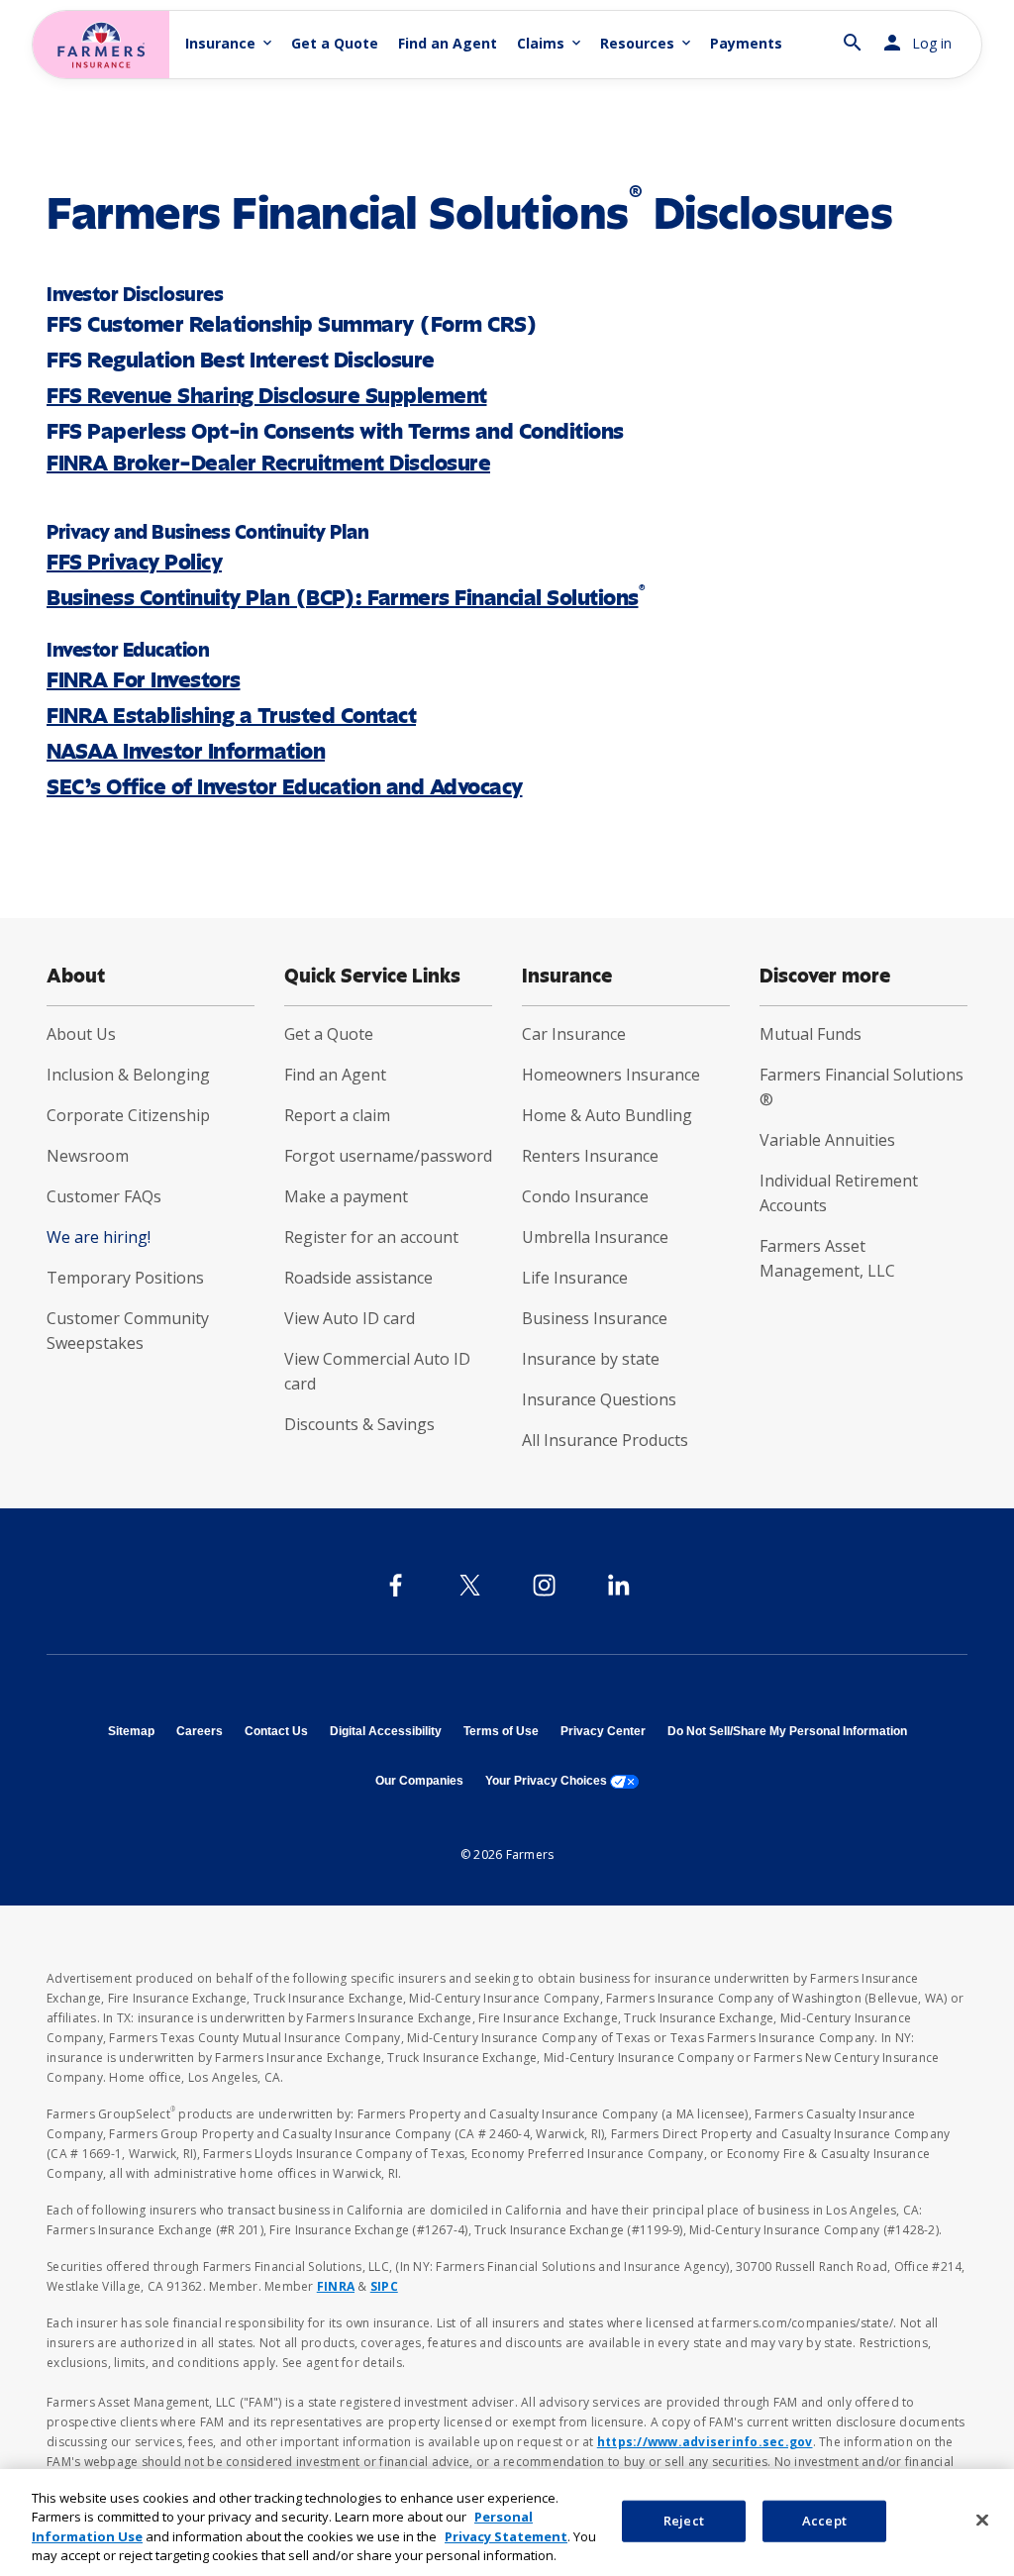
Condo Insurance (585, 1196)
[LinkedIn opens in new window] (618, 1585)
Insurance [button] (230, 43)
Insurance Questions (599, 1399)
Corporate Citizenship (128, 1115)
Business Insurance (595, 1318)
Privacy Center (603, 1731)
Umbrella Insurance (595, 1237)
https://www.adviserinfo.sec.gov (705, 2442)
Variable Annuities (827, 1140)
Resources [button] (647, 43)
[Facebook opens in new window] (396, 1585)
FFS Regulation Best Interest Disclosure (241, 360)
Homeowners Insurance (611, 1075)
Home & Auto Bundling (607, 1115)
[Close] (982, 2520)
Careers (200, 1731)
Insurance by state (591, 1359)
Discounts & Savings (359, 1424)
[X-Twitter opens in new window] (470, 1585)
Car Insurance (574, 1034)
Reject (684, 2521)
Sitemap (131, 1731)
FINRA (336, 2286)
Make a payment (346, 1196)
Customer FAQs (104, 1196)
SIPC (384, 2286)
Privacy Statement (506, 2536)
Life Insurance (575, 1278)
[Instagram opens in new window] (544, 1585)
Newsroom (88, 1156)
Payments (746, 43)
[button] (853, 34)
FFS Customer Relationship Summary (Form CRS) (292, 324)
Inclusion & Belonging (128, 1075)
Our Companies (419, 1781)
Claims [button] (551, 43)
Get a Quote (335, 43)
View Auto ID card (350, 1318)
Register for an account (371, 1237)
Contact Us (276, 1731)
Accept (824, 2521)
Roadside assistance (358, 1278)
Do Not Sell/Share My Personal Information (787, 1731)
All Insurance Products (605, 1440)
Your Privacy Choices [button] (562, 1781)
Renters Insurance (590, 1156)
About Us (81, 1034)
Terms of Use (501, 1731)
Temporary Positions (125, 1278)
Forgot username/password (388, 1156)
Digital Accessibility (386, 1731)
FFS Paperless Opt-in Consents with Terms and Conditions (335, 431)
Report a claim (337, 1115)
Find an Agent (448, 43)
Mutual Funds (811, 1034)
